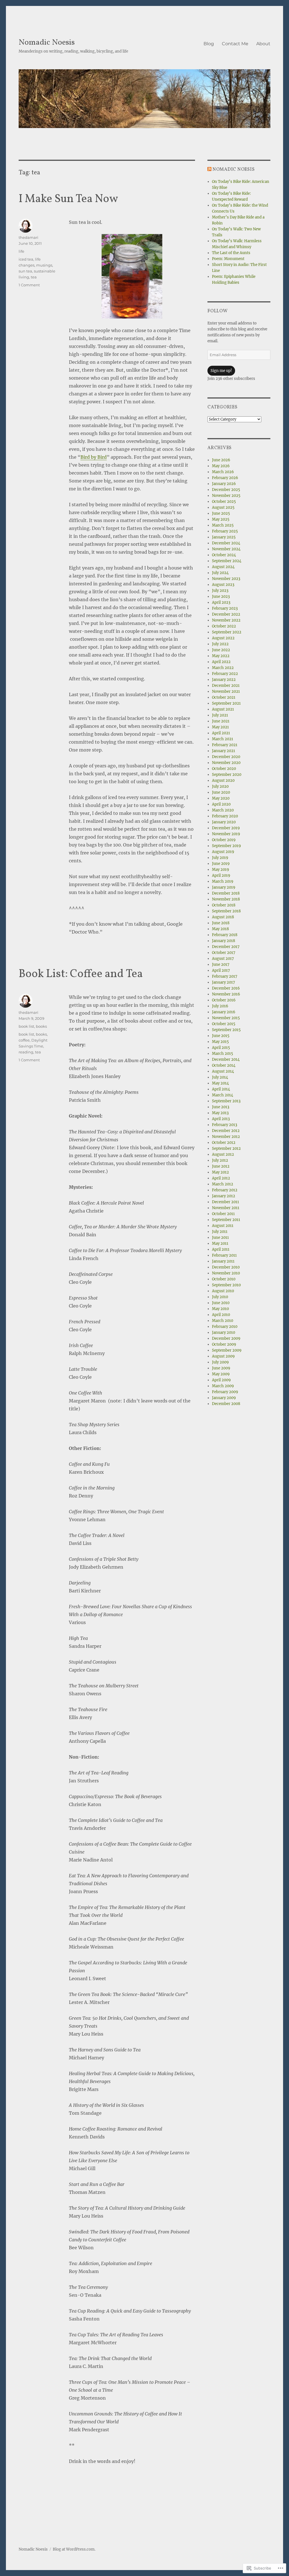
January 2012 (224, 1196)
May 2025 (221, 519)
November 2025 (226, 496)
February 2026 (225, 478)
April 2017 (221, 970)
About (263, 44)
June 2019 (221, 864)
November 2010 (226, 1273)
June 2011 (220, 1238)
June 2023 (221, 597)
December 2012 (226, 1131)
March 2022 (223, 668)
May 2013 (220, 1113)
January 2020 (224, 822)
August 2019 (223, 852)
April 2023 (221, 602)
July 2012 (220, 1160)
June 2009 (221, 1368)
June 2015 (221, 1036)
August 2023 (223, 585)
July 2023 (220, 591)
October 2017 (224, 953)
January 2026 (224, 484)
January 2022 (224, 680)
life (21, 251)
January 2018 (224, 941)
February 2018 (225, 935)
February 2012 (225, 1190)
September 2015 (226, 1030)
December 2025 (226, 490)
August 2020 (223, 781)
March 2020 (223, 810)
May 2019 (221, 870)
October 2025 (224, 502)
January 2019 (224, 887)
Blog (209, 44)
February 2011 (224, 1255)
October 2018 (224, 905)
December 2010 (226, 1267)
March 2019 (223, 881)
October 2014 (224, 1065)
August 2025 (223, 507)
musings (44, 265)
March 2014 (223, 1095)
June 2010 (221, 1303)
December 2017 (226, 947)
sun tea (25, 271)
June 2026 (221, 460)
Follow (218, 311)
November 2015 (226, 1018)
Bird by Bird (94, 457)
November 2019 (226, 834)
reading (26, 1052)
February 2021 (225, 745)
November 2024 (226, 549)
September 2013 (226, 1101)
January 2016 (224, 1012)
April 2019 (221, 875)
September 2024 (227, 561)
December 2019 (226, 828)
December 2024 (226, 543)
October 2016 (224, 1000)
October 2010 (224, 1279)
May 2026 (221, 466)
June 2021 (221, 721)
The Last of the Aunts (231, 253)
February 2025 (225, 531)
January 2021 (224, 751)
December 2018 (226, 893)
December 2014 (226, 1059)
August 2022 (223, 638)
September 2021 (226, 703)
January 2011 (223, 1261)
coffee (24, 1040)
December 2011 (225, 1202)
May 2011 (220, 1243)
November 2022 (226, 620)
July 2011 (220, 1232)
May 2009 (221, 1374)
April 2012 (221, 1178)
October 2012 (224, 1143)
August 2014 (223, 1071)
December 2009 (226, 1338)
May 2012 (220, 1172)
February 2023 (225, 608)
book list (26, 1026)
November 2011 (226, 1208)
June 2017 (221, 965)
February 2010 (225, 1327)
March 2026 (223, 472)
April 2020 (221, 804)
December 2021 (226, 686)
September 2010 (226, 1285)
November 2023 (226, 579)
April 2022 (221, 662)
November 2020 (226, 763)
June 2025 (221, 513)
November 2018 (226, 899)
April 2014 (221, 1089)
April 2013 (221, 1119)
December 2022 (226, 614)
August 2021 (223, 709)
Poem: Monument (228, 259)
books (41, 1026)
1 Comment (29, 285)
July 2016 (220, 1006)
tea (34, 277)
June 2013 (221, 1107)
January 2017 (224, 982)
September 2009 (227, 1350)
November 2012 (226, 1137)
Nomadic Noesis (47, 43)
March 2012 (223, 1184)
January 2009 (224, 1398)
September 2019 (226, 846)
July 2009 (220, 1362)
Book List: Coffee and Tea (81, 974)
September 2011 (226, 1220)
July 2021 (220, 715)
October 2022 (224, 626)
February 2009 (225, 1392)
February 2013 (225, 1125)
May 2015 (220, 1042)
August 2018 (223, 917)
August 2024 (223, 567)
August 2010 (223, 1291)
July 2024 (220, 573)
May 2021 (220, 727)
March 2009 (223, 1386)
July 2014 (220, 1077)
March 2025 (223, 525)
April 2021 (221, 733)
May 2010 (220, 1309)
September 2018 (226, 911)
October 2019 (224, 840)
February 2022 (225, 674)
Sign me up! (221, 371)
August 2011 (223, 1226)
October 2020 (224, 769)
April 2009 (221, 1380)
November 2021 (226, 691)
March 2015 (223, 1054)
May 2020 (221, 798)
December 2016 (226, 988)
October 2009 (224, 1344)
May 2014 (220, 1083)
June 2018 (221, 923)
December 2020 (226, 757)
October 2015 (224, 1024)
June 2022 (221, 650)
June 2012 (221, 1166)
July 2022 (220, 644)
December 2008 (226, 1404)
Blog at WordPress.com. (74, 2549)
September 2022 (227, 632)
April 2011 (221, 1249)
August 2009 (223, 1356)
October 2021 (224, 697)
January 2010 (224, 1333)
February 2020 (225, 816)
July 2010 (220, 1297)
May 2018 (220, 929)
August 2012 (223, 1154)
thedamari (29, 237)
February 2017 (225, 976)
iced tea (26, 259)
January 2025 (224, 537)
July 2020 (220, 786)
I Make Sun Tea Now (68, 199)
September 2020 (227, 775)
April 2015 (221, 1048)
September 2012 (226, 1149)
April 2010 (221, 1315)
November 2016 (226, 994)
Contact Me (235, 44)
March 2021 (223, 739)
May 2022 (221, 656)
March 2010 (223, 1321)
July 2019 (220, 858)
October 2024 (224, 555)
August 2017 (223, 959)
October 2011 (223, 1214)
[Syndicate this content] (209, 170)
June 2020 (221, 792)
